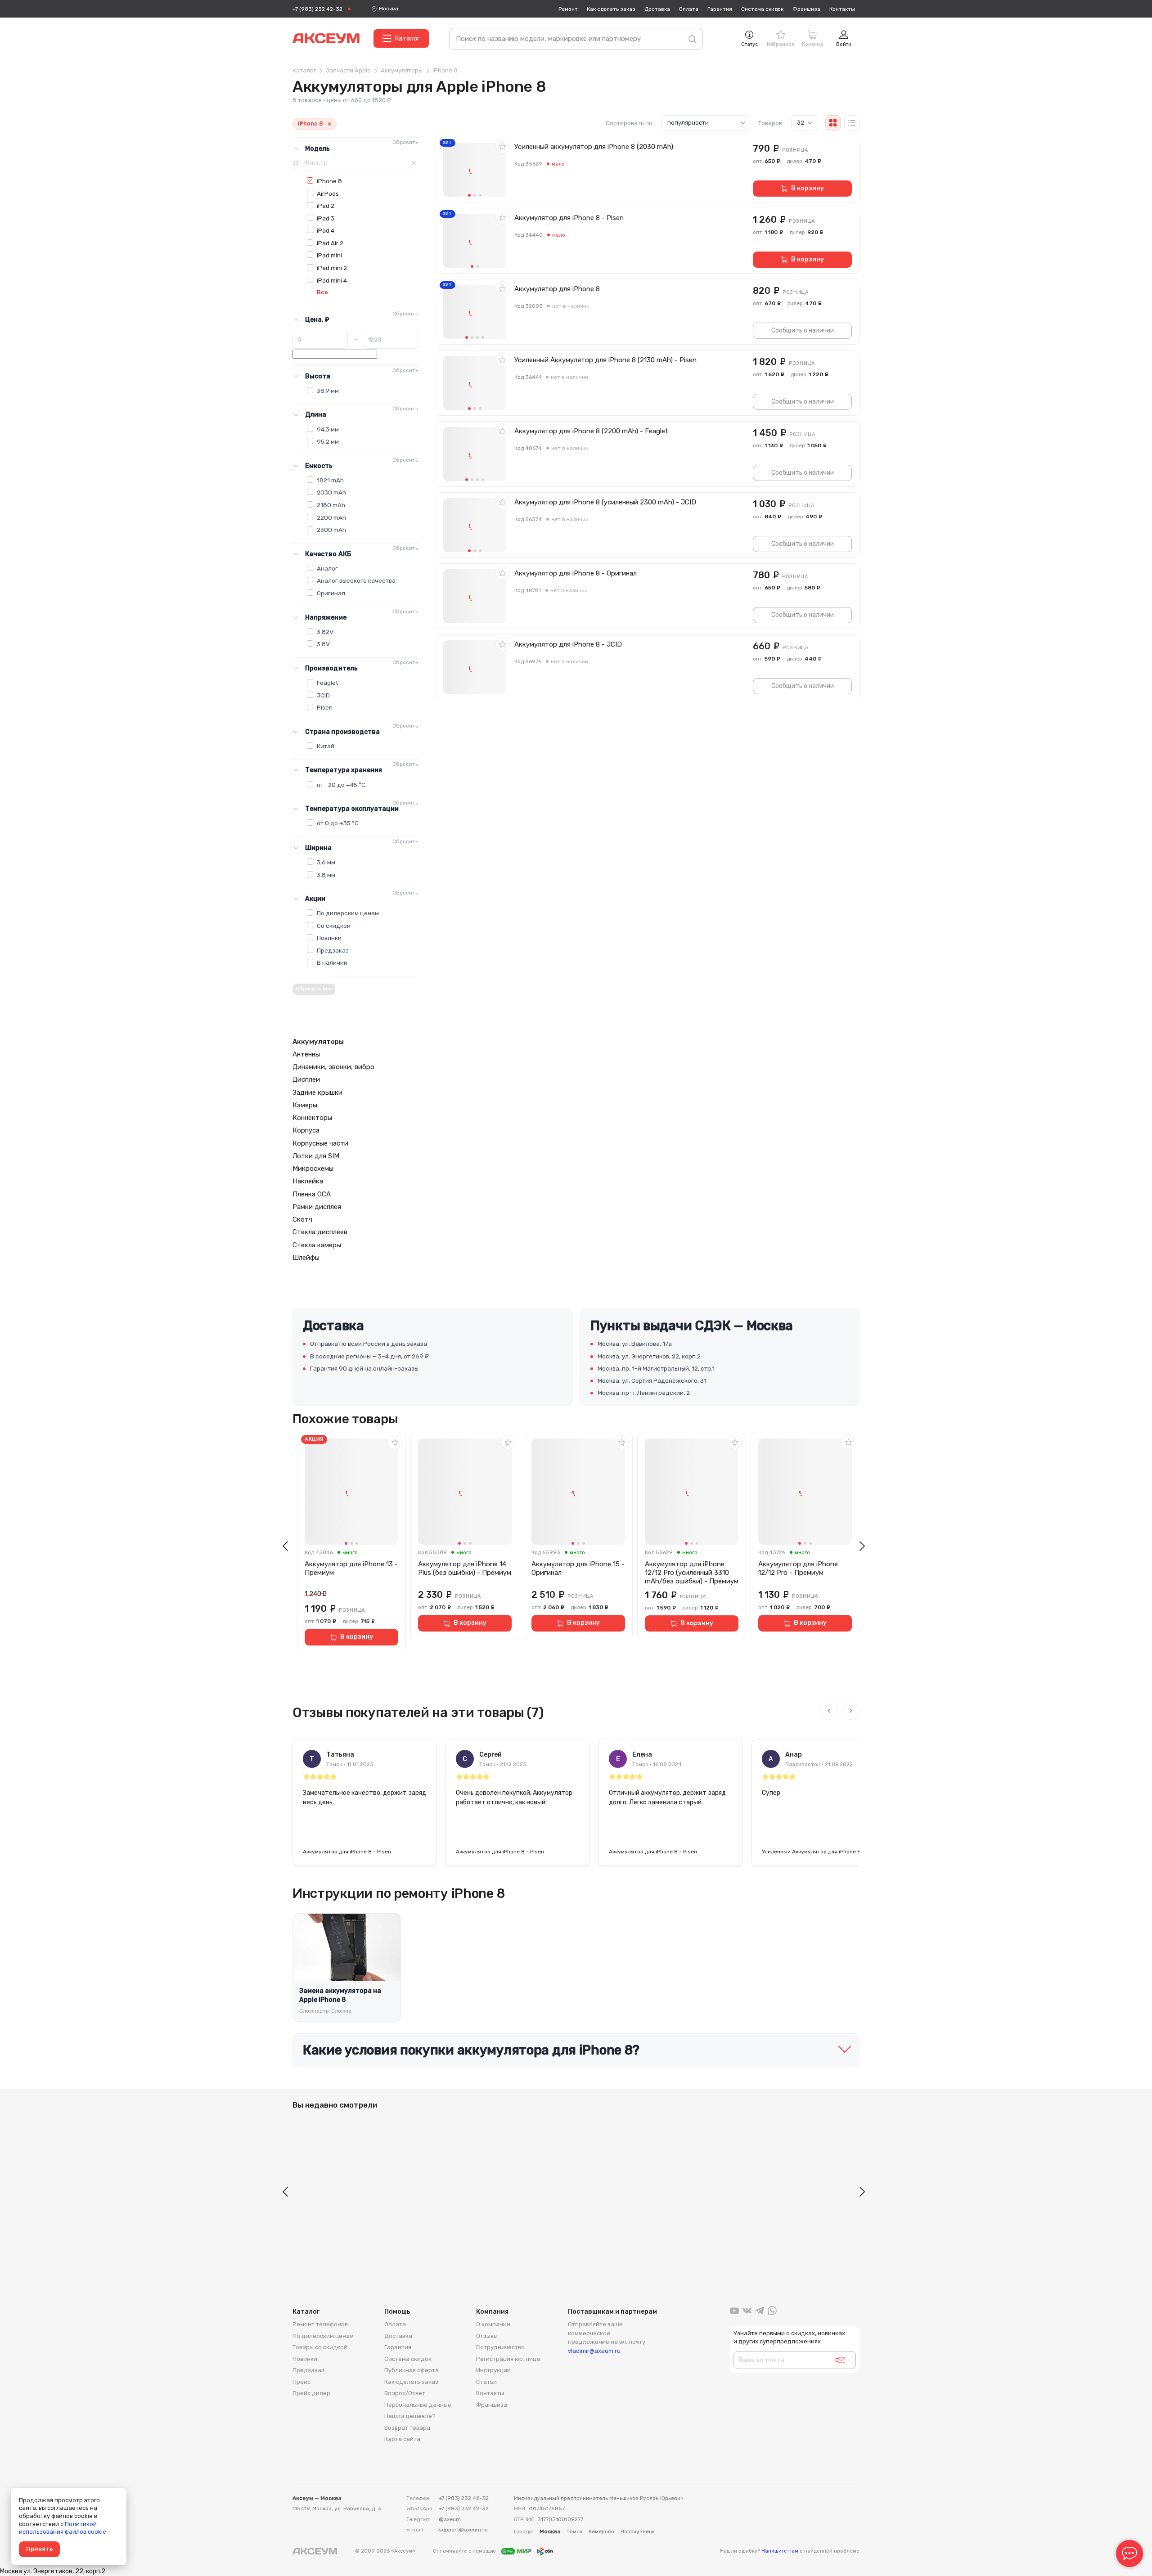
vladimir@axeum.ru (594, 2351)
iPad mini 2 (332, 268)
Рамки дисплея (317, 1207)
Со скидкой (334, 926)
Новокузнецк (638, 2531)
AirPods (328, 193)
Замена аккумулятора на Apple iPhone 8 (340, 1995)
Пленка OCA (312, 1194)
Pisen (325, 707)
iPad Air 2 (330, 243)
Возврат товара (407, 2428)
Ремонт (568, 9)
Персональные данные (418, 2405)
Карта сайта (402, 2439)
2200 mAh (331, 517)
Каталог (407, 38)
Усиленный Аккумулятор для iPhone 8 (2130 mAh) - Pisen (605, 360)
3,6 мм (326, 862)
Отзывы (487, 2336)
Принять (39, 2549)
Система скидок (762, 9)
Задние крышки (317, 1092)
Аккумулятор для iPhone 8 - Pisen (569, 218)
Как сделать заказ (611, 9)
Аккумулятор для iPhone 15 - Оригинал (578, 1568)
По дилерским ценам (348, 913)
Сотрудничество (500, 2347)
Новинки (329, 938)
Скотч (302, 1219)
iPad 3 (326, 218)
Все (322, 292)
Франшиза (806, 9)
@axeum (450, 2519)
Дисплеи (306, 1079)
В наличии (332, 962)
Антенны (306, 1054)
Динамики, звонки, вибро (333, 1067)
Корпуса (306, 1130)
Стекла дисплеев (320, 1232)
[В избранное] (503, 146)
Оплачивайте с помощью (465, 2551)
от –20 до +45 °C (341, 785)
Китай (326, 746)
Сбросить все (314, 989)
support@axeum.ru (463, 2530)
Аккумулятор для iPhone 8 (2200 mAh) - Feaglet (591, 431)
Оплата (689, 9)
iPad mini (329, 255)
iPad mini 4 (332, 280)
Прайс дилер (311, 2393)
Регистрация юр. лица (508, 2359)
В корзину (808, 188)
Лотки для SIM (316, 1156)
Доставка (657, 9)
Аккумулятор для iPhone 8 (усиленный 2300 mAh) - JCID (605, 502)
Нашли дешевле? (410, 2416)
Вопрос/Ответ (405, 2393)
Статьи (486, 2382)
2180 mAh (331, 505)
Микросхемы (313, 1169)
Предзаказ (333, 950)
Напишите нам (780, 2551)
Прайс (301, 2382)
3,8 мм (326, 875)
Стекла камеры (317, 1245)
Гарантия (720, 9)
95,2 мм (328, 441)
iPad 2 (326, 206)
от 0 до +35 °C (338, 823)
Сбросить (405, 142)
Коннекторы (312, 1118)
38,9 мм (328, 391)
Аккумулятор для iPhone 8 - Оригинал (576, 573)
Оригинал (331, 593)
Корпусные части (320, 1143)
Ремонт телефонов (320, 2324)
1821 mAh (330, 480)
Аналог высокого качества (356, 580)
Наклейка (308, 1181)
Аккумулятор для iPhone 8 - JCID (568, 644)
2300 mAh (331, 530)
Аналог (327, 568)
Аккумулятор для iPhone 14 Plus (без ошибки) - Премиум (465, 1568)
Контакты (842, 9)
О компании (493, 2324)
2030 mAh (331, 492)
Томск (574, 2531)
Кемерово (601, 2531)
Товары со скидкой (320, 2347)
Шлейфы (306, 1258)
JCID (323, 695)
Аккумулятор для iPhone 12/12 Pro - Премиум (798, 1568)
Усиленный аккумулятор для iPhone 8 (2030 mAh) (594, 147)
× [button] (329, 124)
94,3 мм (328, 429)
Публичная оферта (412, 2370)
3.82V (325, 632)
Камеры (305, 1105)
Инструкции (493, 2370)
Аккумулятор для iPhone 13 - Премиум (351, 1568)
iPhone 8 (329, 181)
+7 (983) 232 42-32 (317, 9)
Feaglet (327, 683)
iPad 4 (326, 230)
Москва (389, 9)
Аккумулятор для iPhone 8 (557, 289)
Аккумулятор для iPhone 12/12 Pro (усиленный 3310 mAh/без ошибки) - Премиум (692, 1573)
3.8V (323, 644)
